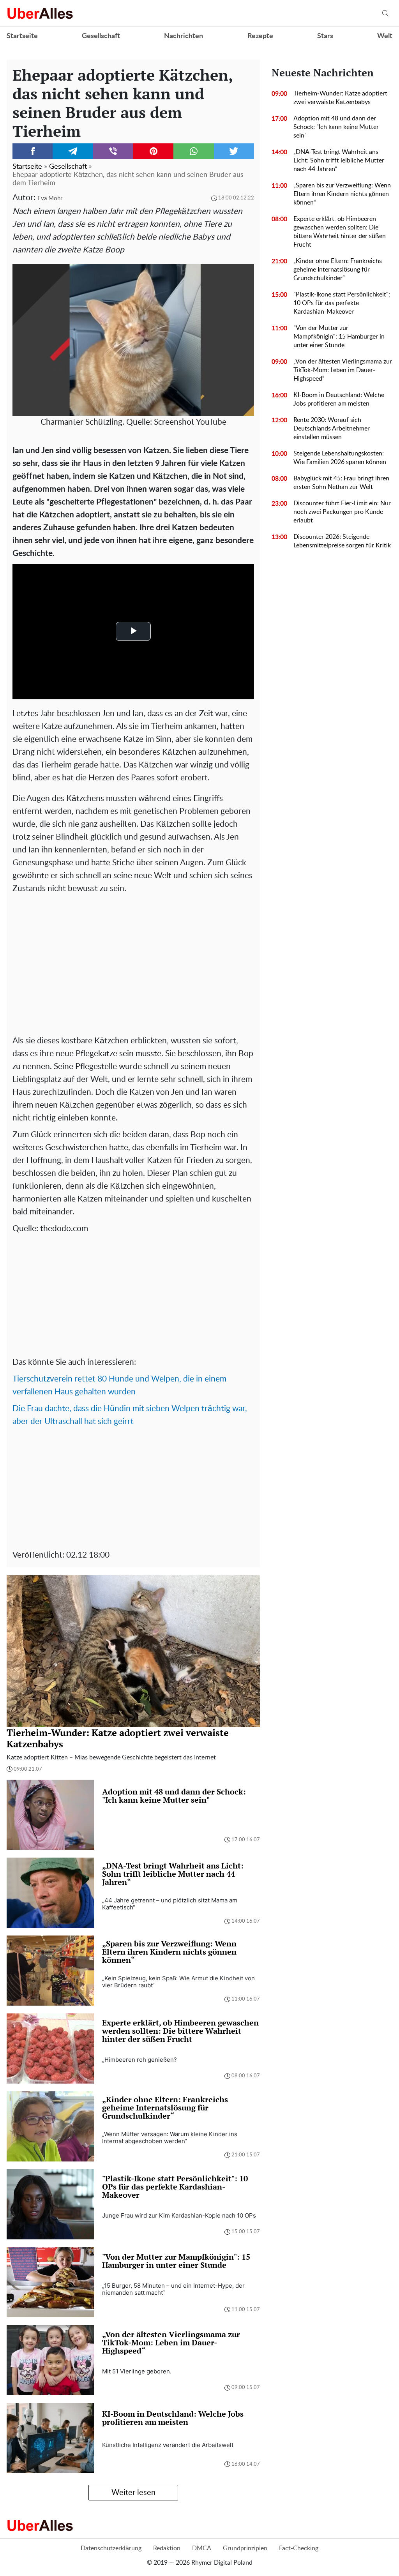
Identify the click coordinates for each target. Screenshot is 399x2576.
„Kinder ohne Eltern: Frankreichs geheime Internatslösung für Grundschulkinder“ (338, 270)
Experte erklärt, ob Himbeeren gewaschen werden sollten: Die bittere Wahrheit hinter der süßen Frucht (340, 232)
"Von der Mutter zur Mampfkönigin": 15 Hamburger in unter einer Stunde (339, 337)
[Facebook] (33, 151)
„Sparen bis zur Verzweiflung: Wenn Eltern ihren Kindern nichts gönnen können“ (342, 194)
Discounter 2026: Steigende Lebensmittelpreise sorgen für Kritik (342, 541)
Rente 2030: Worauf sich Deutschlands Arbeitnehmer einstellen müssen (332, 429)
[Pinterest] (153, 151)
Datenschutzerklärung (111, 2548)
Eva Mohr (50, 198)
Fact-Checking (299, 2548)
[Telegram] (73, 151)
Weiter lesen (133, 2493)
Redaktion (167, 2548)
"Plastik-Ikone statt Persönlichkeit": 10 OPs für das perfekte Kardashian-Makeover (342, 303)
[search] (385, 13)
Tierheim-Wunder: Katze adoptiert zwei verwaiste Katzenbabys (340, 98)
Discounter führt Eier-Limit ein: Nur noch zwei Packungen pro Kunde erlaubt (342, 512)
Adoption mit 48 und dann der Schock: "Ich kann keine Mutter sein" (336, 127)
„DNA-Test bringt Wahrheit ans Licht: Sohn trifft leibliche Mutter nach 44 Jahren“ (339, 161)
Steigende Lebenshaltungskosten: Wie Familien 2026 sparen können (340, 458)
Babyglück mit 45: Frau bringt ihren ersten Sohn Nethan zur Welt (341, 483)
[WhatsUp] (193, 151)
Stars (325, 36)
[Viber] (113, 151)
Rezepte (260, 36)
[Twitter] (234, 151)
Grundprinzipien (245, 2548)
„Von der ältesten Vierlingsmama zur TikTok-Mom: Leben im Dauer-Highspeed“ (343, 370)
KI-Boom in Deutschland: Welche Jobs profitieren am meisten (339, 399)
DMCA (202, 2548)
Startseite (22, 36)
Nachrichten (184, 36)
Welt (385, 36)
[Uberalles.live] (40, 13)
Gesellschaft (101, 36)
